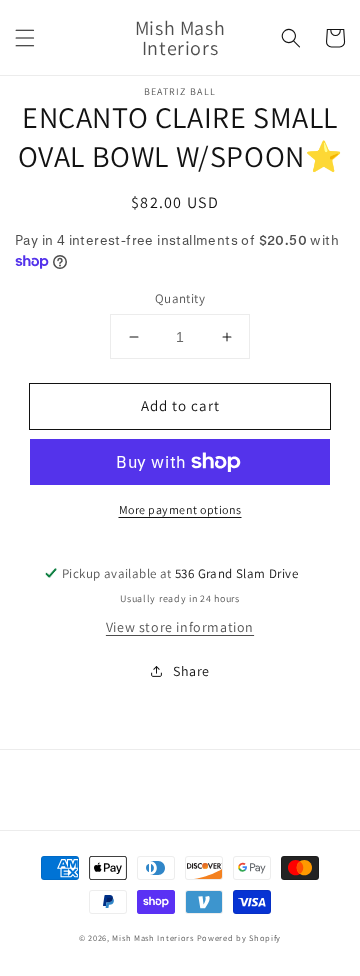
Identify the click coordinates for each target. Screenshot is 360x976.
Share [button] (191, 671)
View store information (180, 627)
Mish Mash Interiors (152, 937)
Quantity (180, 298)
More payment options (180, 509)
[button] (25, 38)
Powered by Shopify (239, 937)
